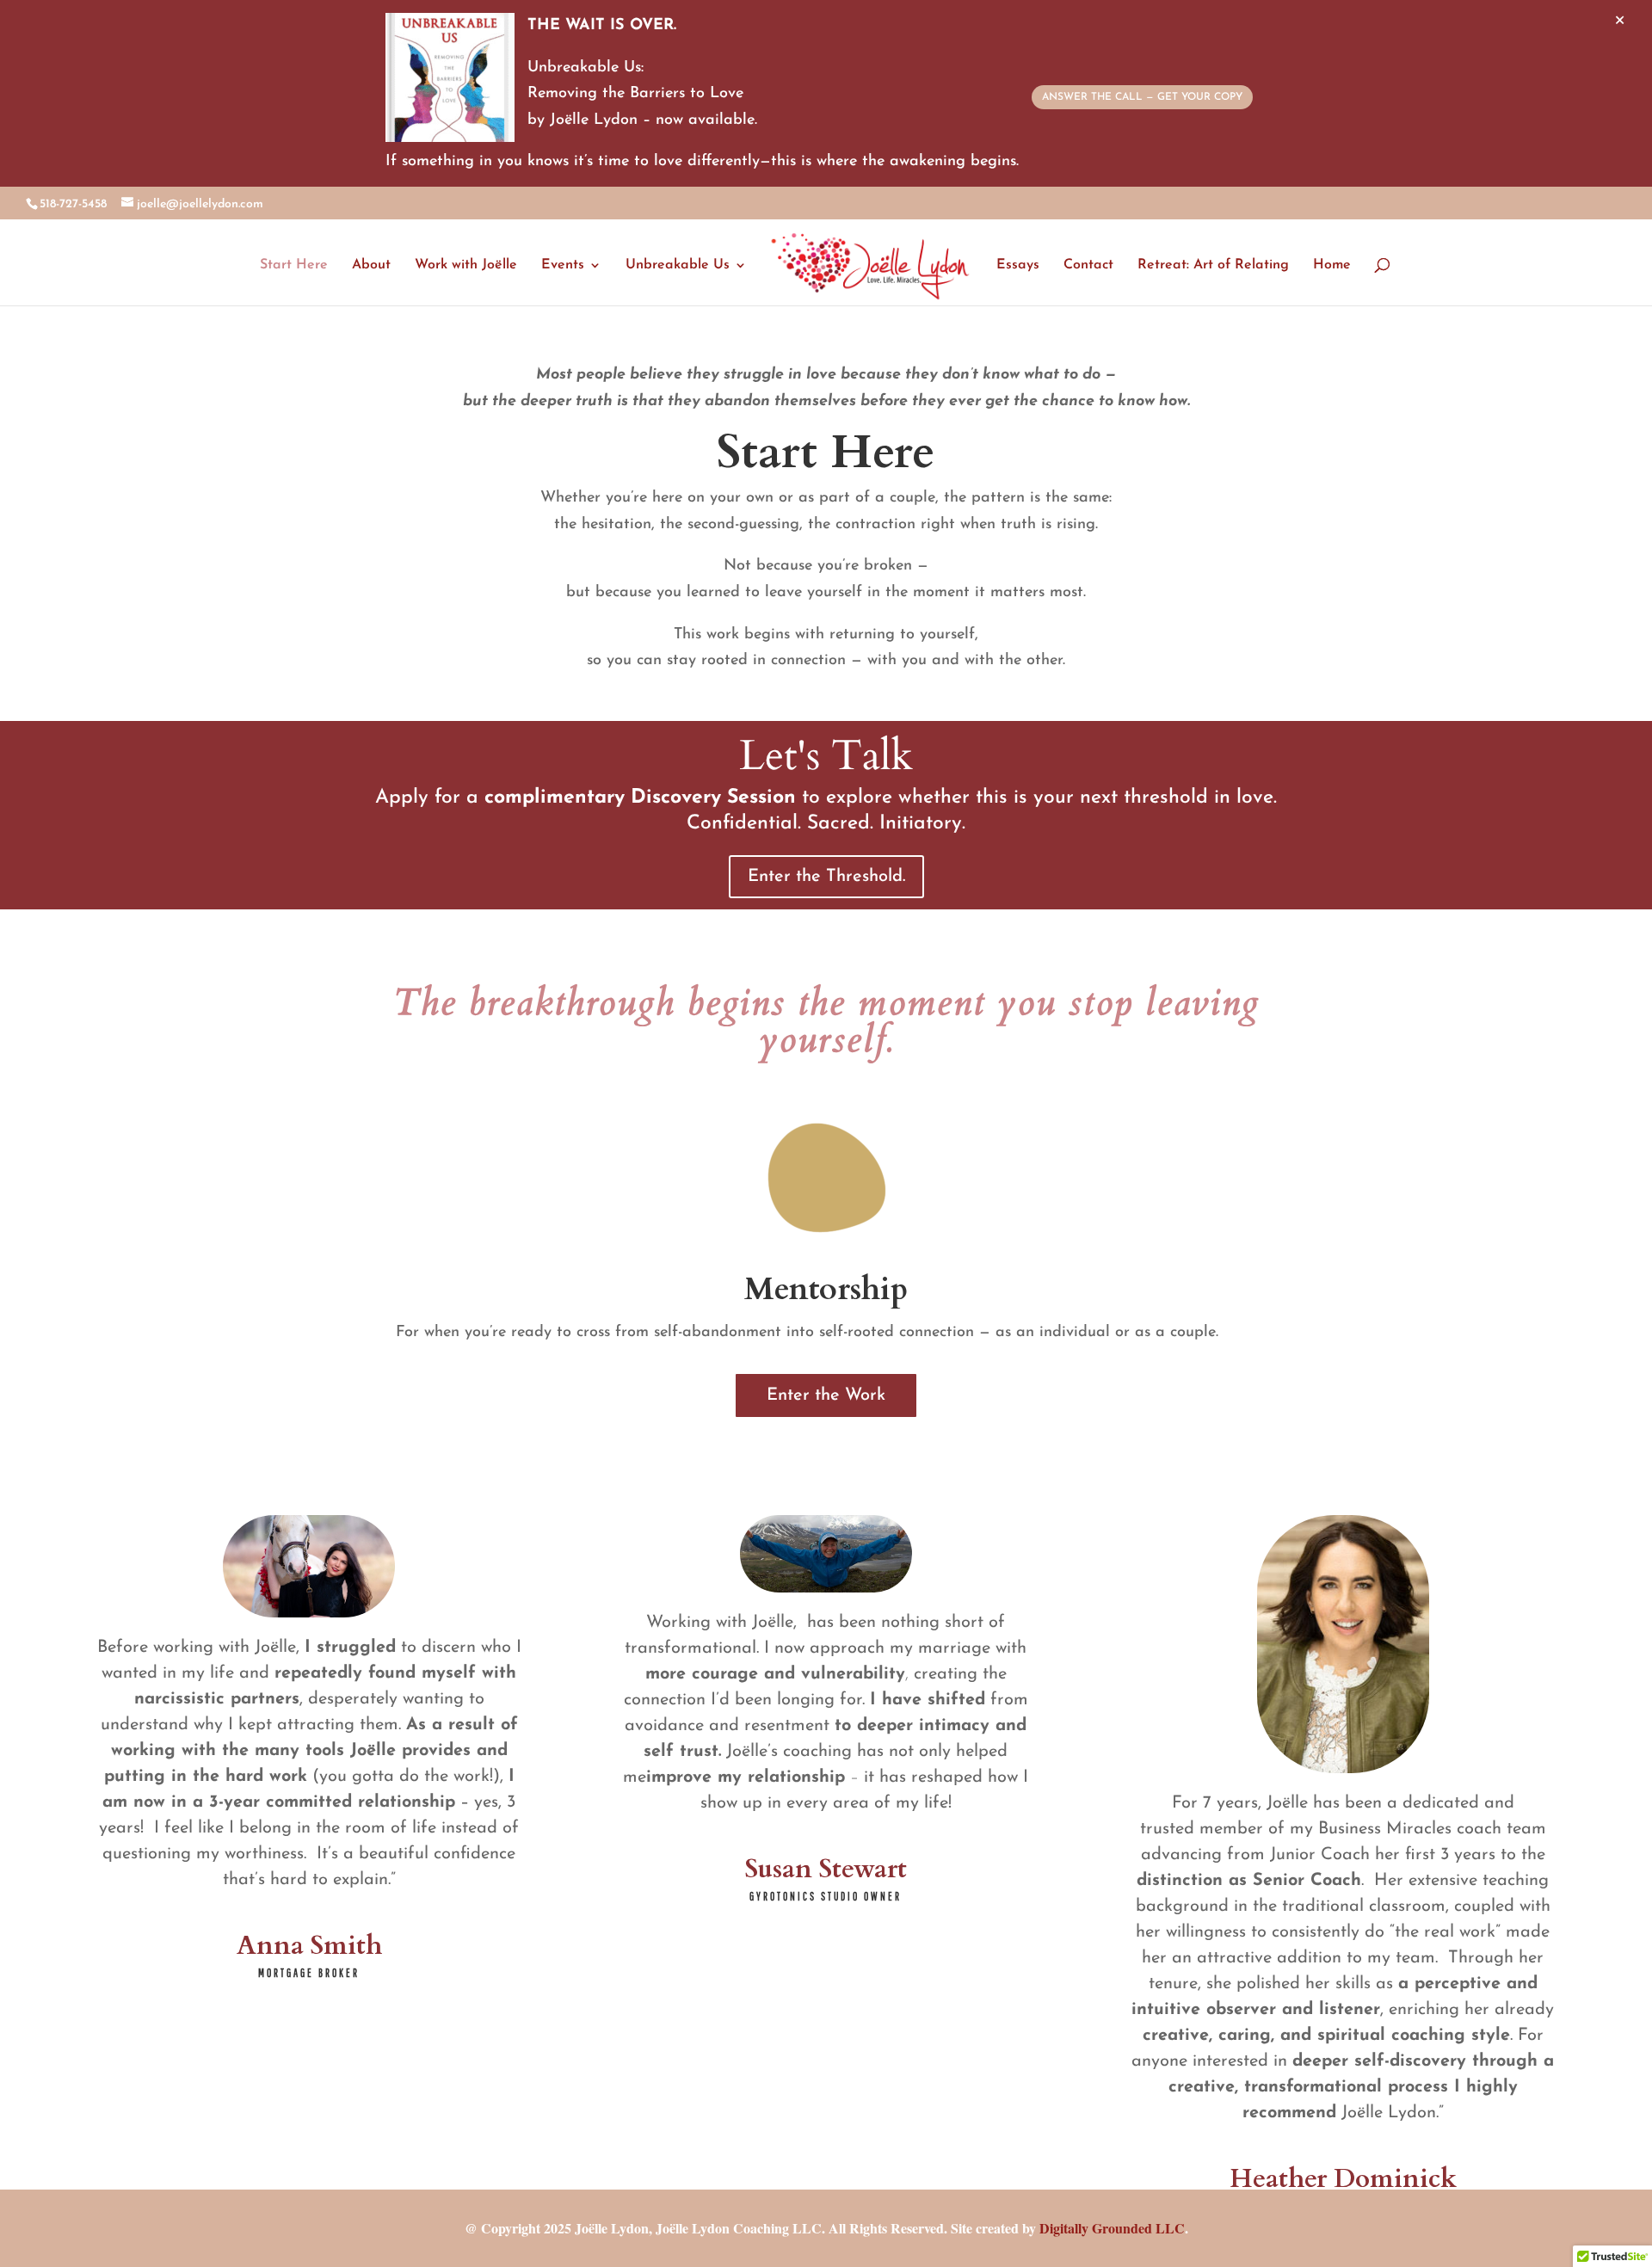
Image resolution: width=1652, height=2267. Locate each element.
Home (1332, 265)
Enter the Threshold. (826, 877)
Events (563, 265)
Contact (1088, 265)
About (371, 265)
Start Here (294, 265)
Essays (1018, 265)
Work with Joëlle (466, 265)
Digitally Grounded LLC (1112, 2228)
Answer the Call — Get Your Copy (1142, 97)
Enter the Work (826, 1395)
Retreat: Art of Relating (1213, 265)
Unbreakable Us (678, 265)
